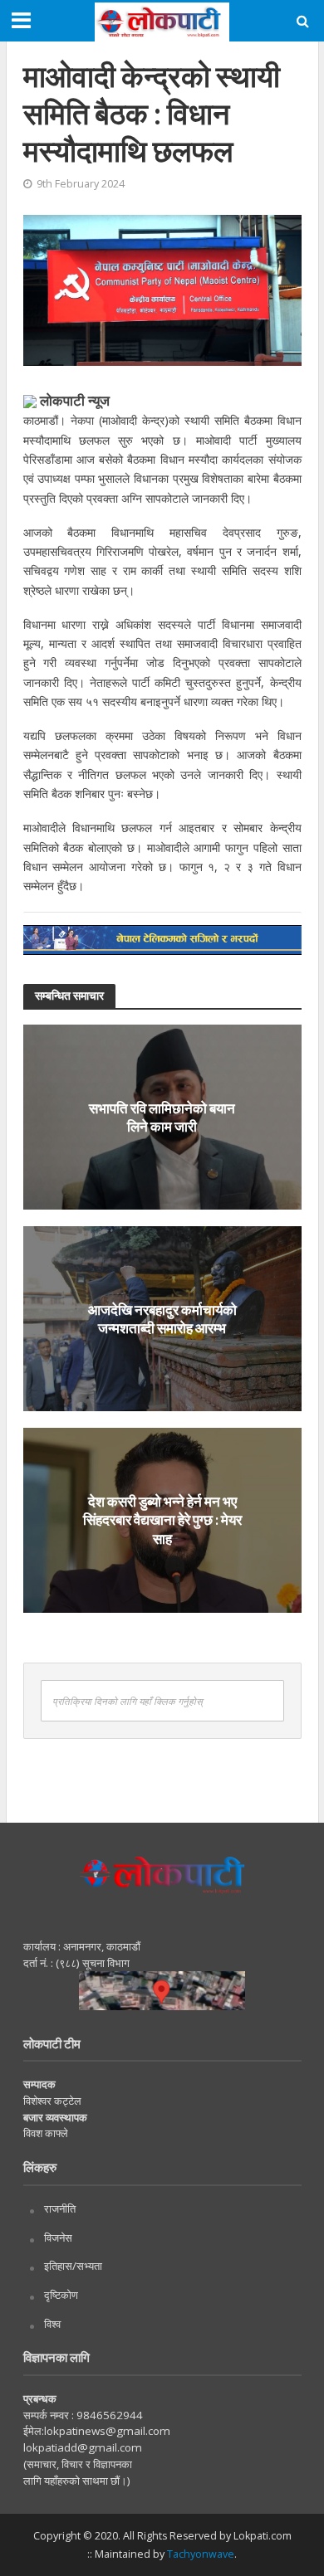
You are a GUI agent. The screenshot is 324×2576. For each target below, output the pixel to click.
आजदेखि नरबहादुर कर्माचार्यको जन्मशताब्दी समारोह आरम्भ (162, 1318)
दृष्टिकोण (61, 2295)
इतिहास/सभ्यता (73, 2266)
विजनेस (58, 2238)
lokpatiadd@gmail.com (83, 2447)
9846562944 (108, 2415)
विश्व (52, 2324)
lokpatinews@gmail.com (107, 2431)
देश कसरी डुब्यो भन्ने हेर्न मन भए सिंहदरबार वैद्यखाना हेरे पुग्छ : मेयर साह (162, 1520)
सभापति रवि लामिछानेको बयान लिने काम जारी (162, 1116)
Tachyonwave (201, 2554)
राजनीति (60, 2208)
